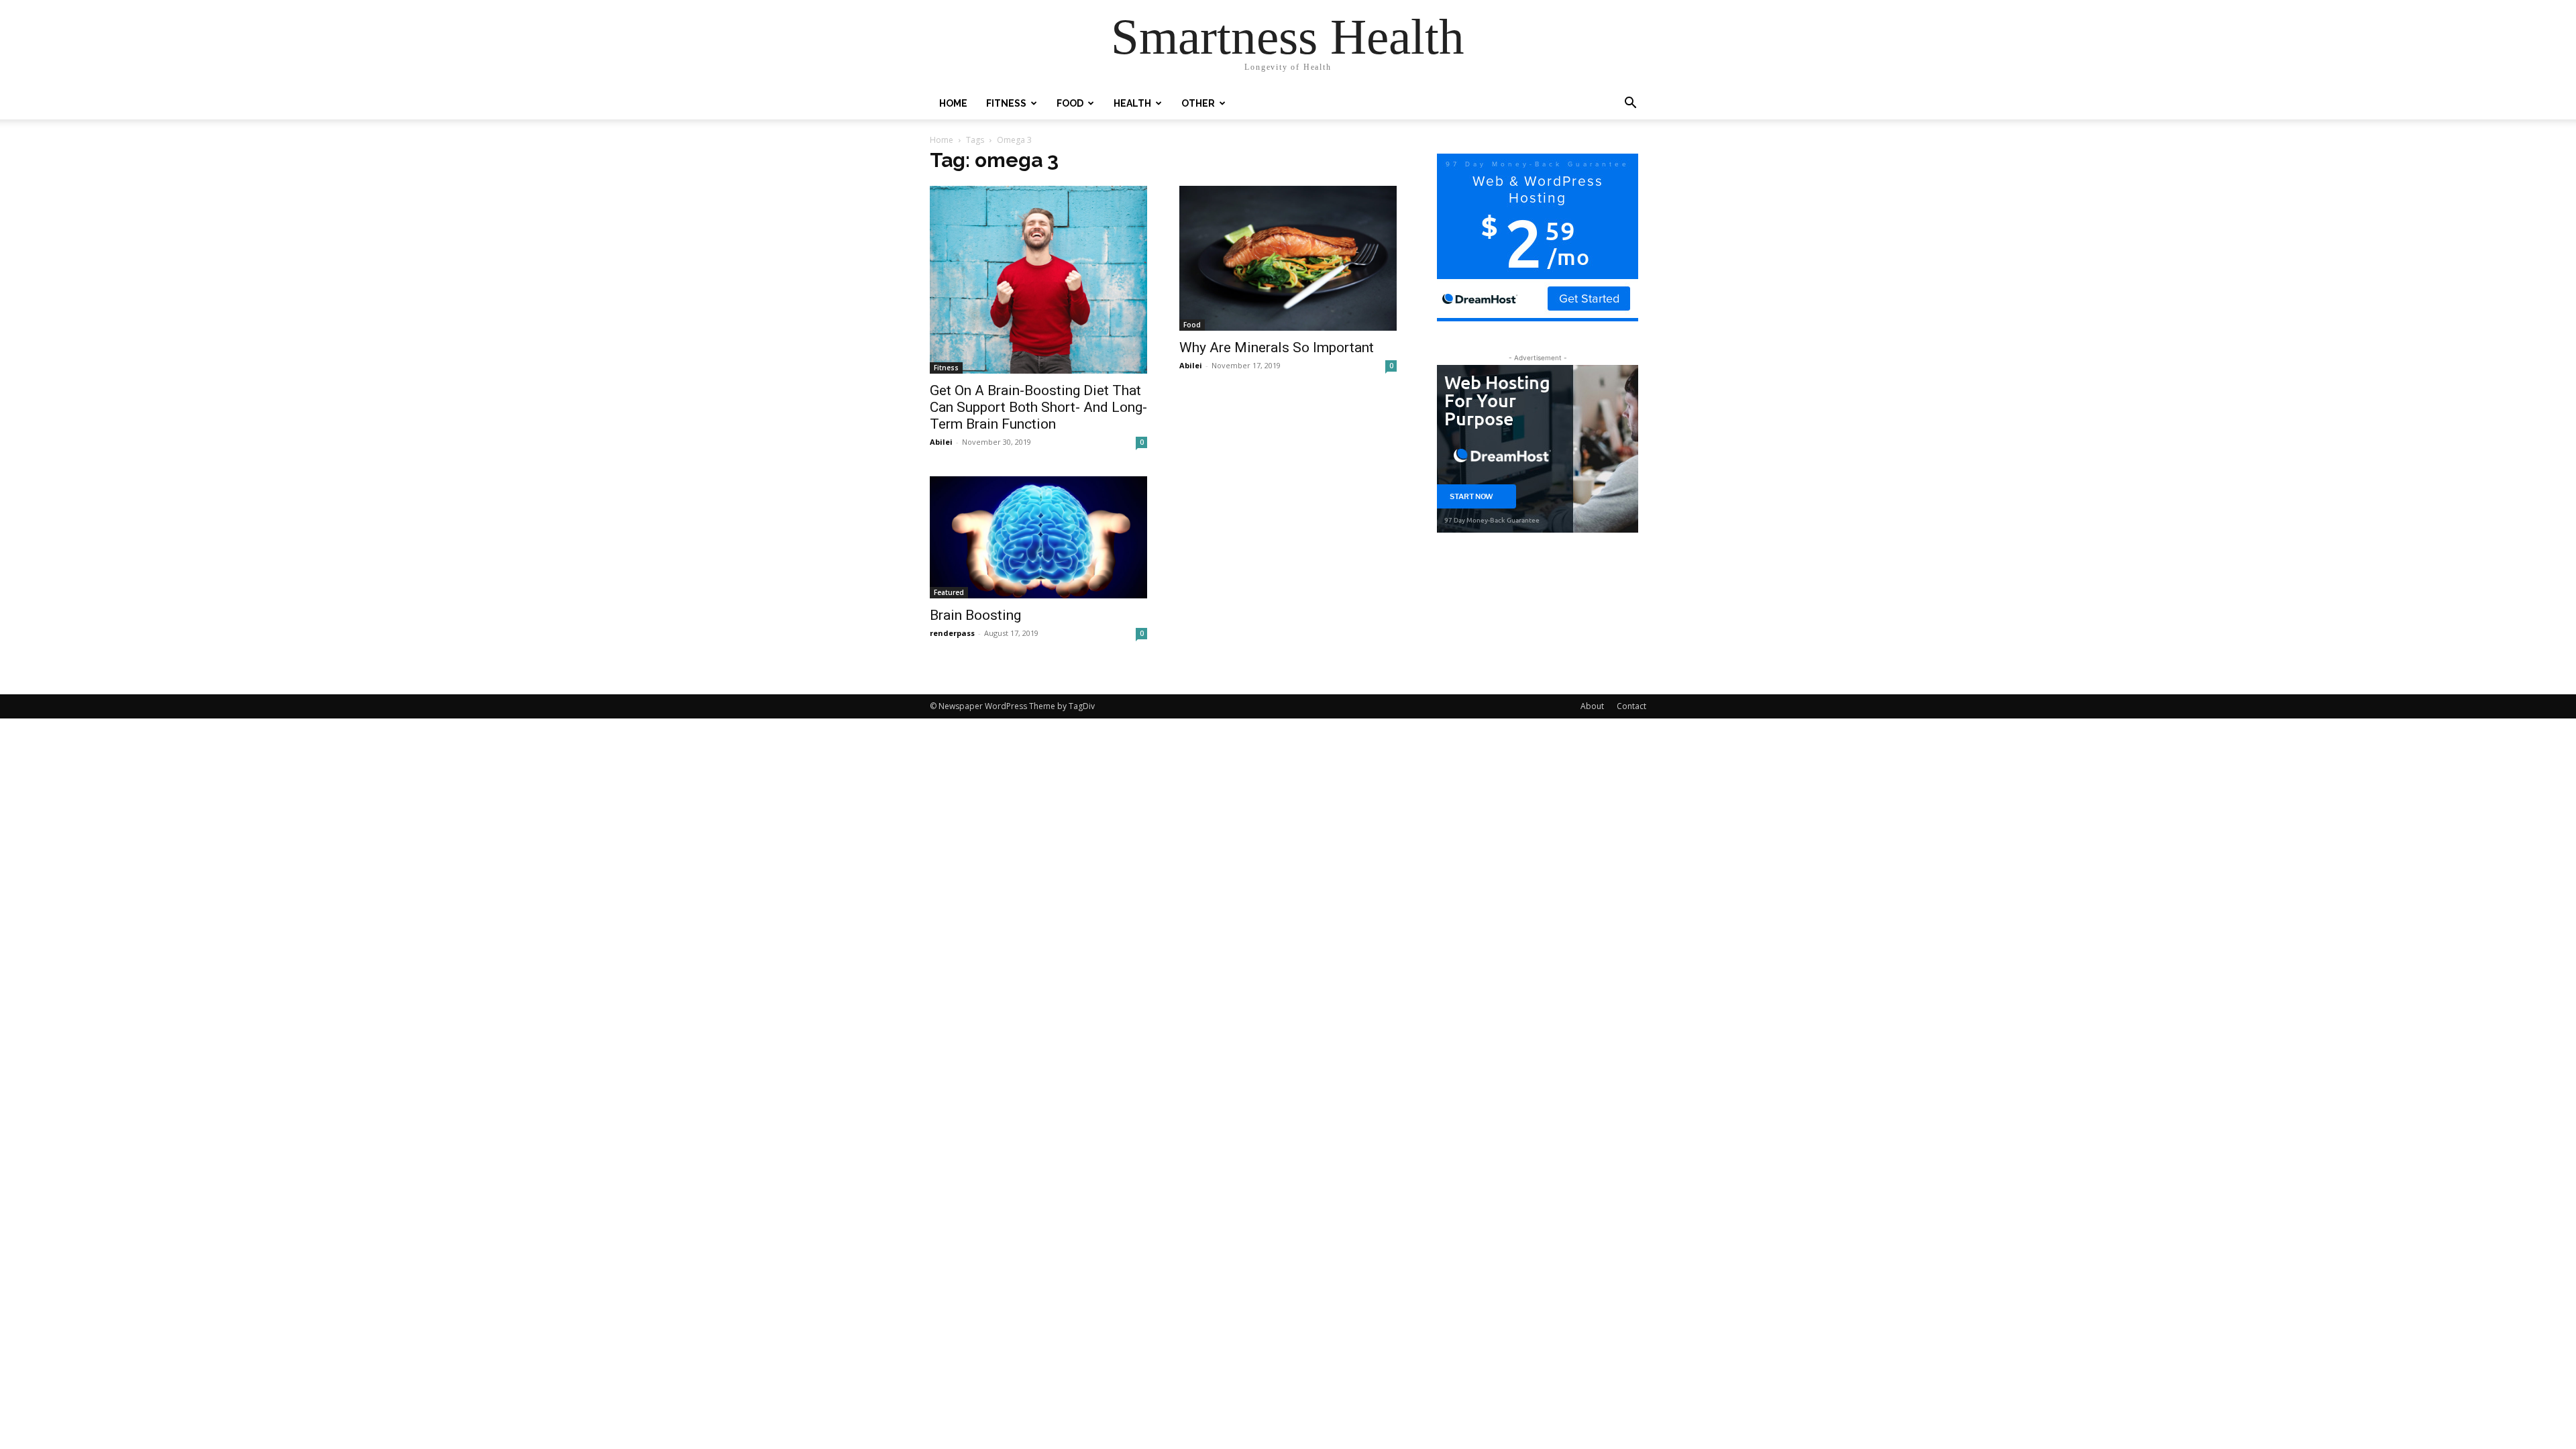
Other (1198, 103)
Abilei (941, 442)
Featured (949, 592)
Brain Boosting (975, 615)
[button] (1630, 104)
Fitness (1006, 103)
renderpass (952, 633)
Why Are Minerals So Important (1277, 347)
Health (1132, 103)
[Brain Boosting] (1038, 537)
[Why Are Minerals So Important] (1288, 258)
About (1592, 706)
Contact (1631, 706)
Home (953, 103)
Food (1070, 103)
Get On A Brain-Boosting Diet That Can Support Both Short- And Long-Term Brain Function (1038, 407)
